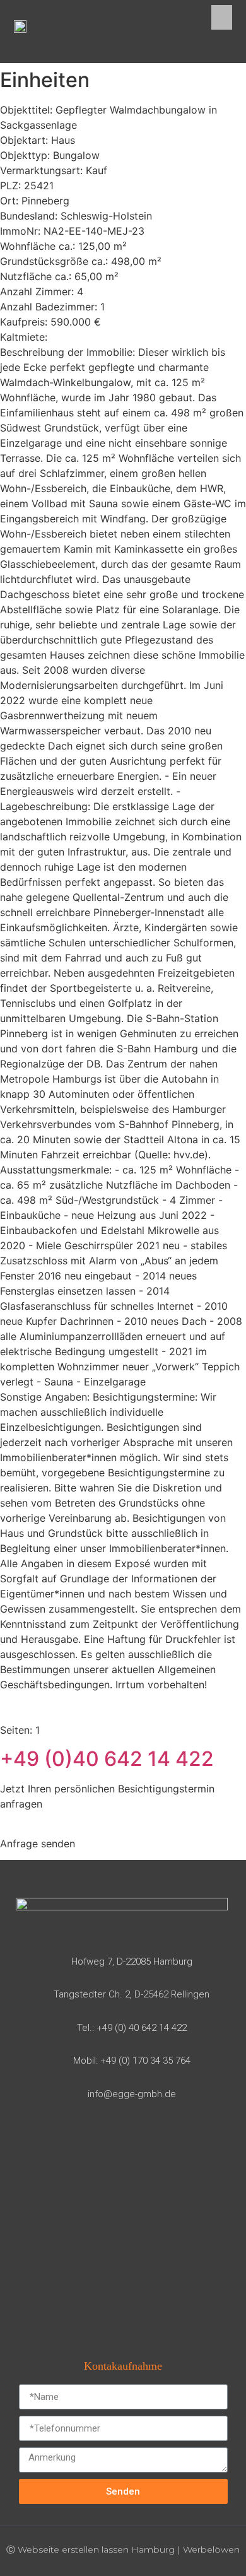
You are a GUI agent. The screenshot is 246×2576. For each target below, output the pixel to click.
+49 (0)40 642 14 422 (107, 1759)
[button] (222, 17)
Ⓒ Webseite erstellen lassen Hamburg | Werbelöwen (123, 2550)
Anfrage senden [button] (38, 1844)
